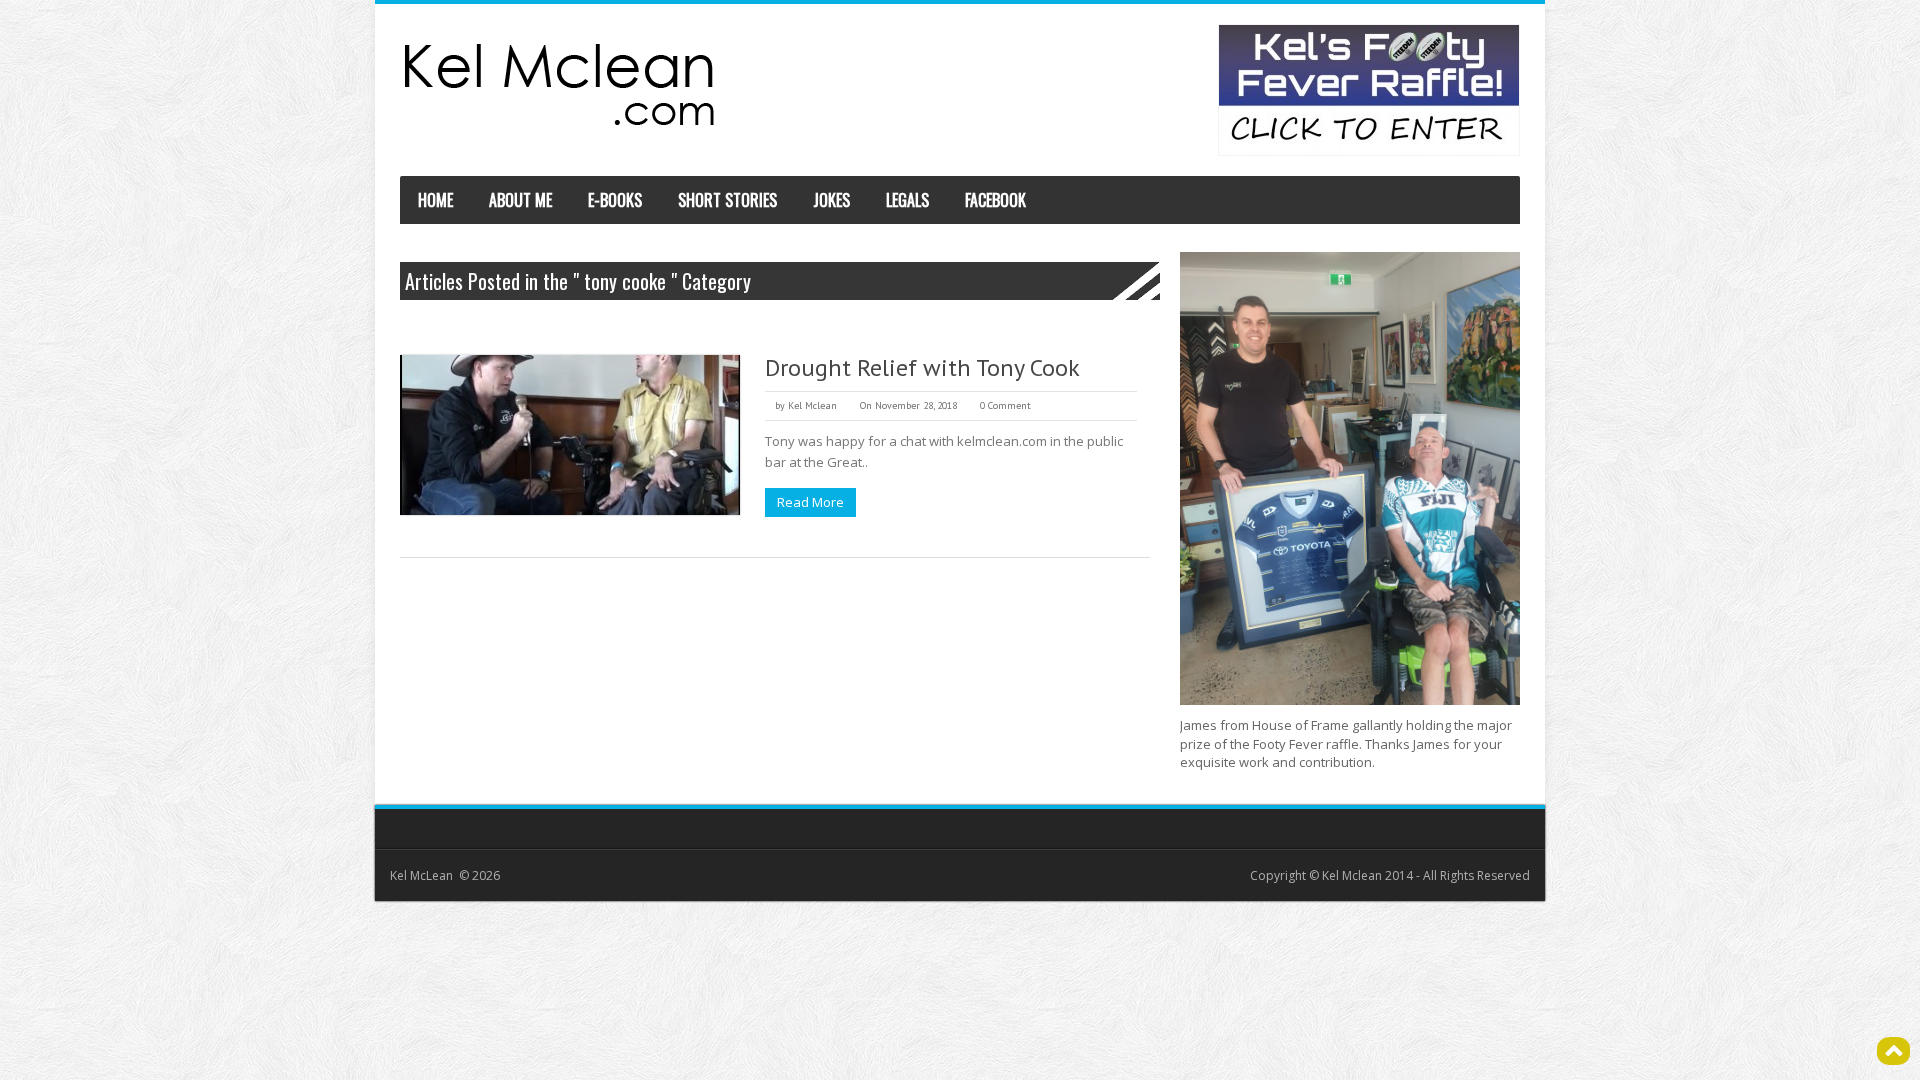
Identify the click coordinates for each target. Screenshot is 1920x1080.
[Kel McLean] (559, 84)
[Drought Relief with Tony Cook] (570, 435)
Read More (810, 502)
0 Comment (1005, 405)
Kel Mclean (812, 405)
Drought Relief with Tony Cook (922, 367)
